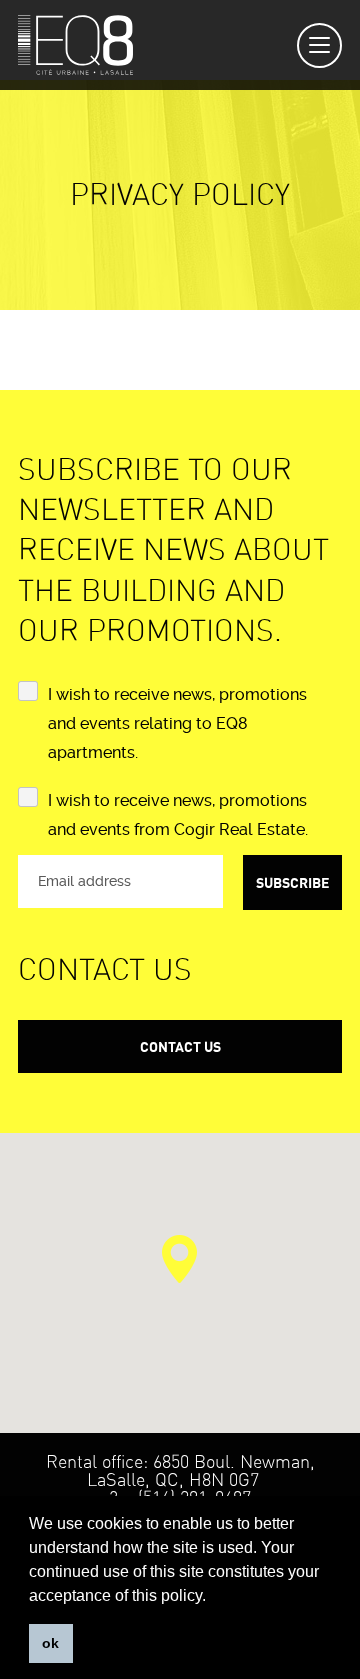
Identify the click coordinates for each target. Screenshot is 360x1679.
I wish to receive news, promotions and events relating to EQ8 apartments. (177, 723)
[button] (179, 1259)
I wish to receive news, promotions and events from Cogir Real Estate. (178, 815)
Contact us (180, 1046)
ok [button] (50, 1643)
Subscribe (292, 882)
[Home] (75, 45)
